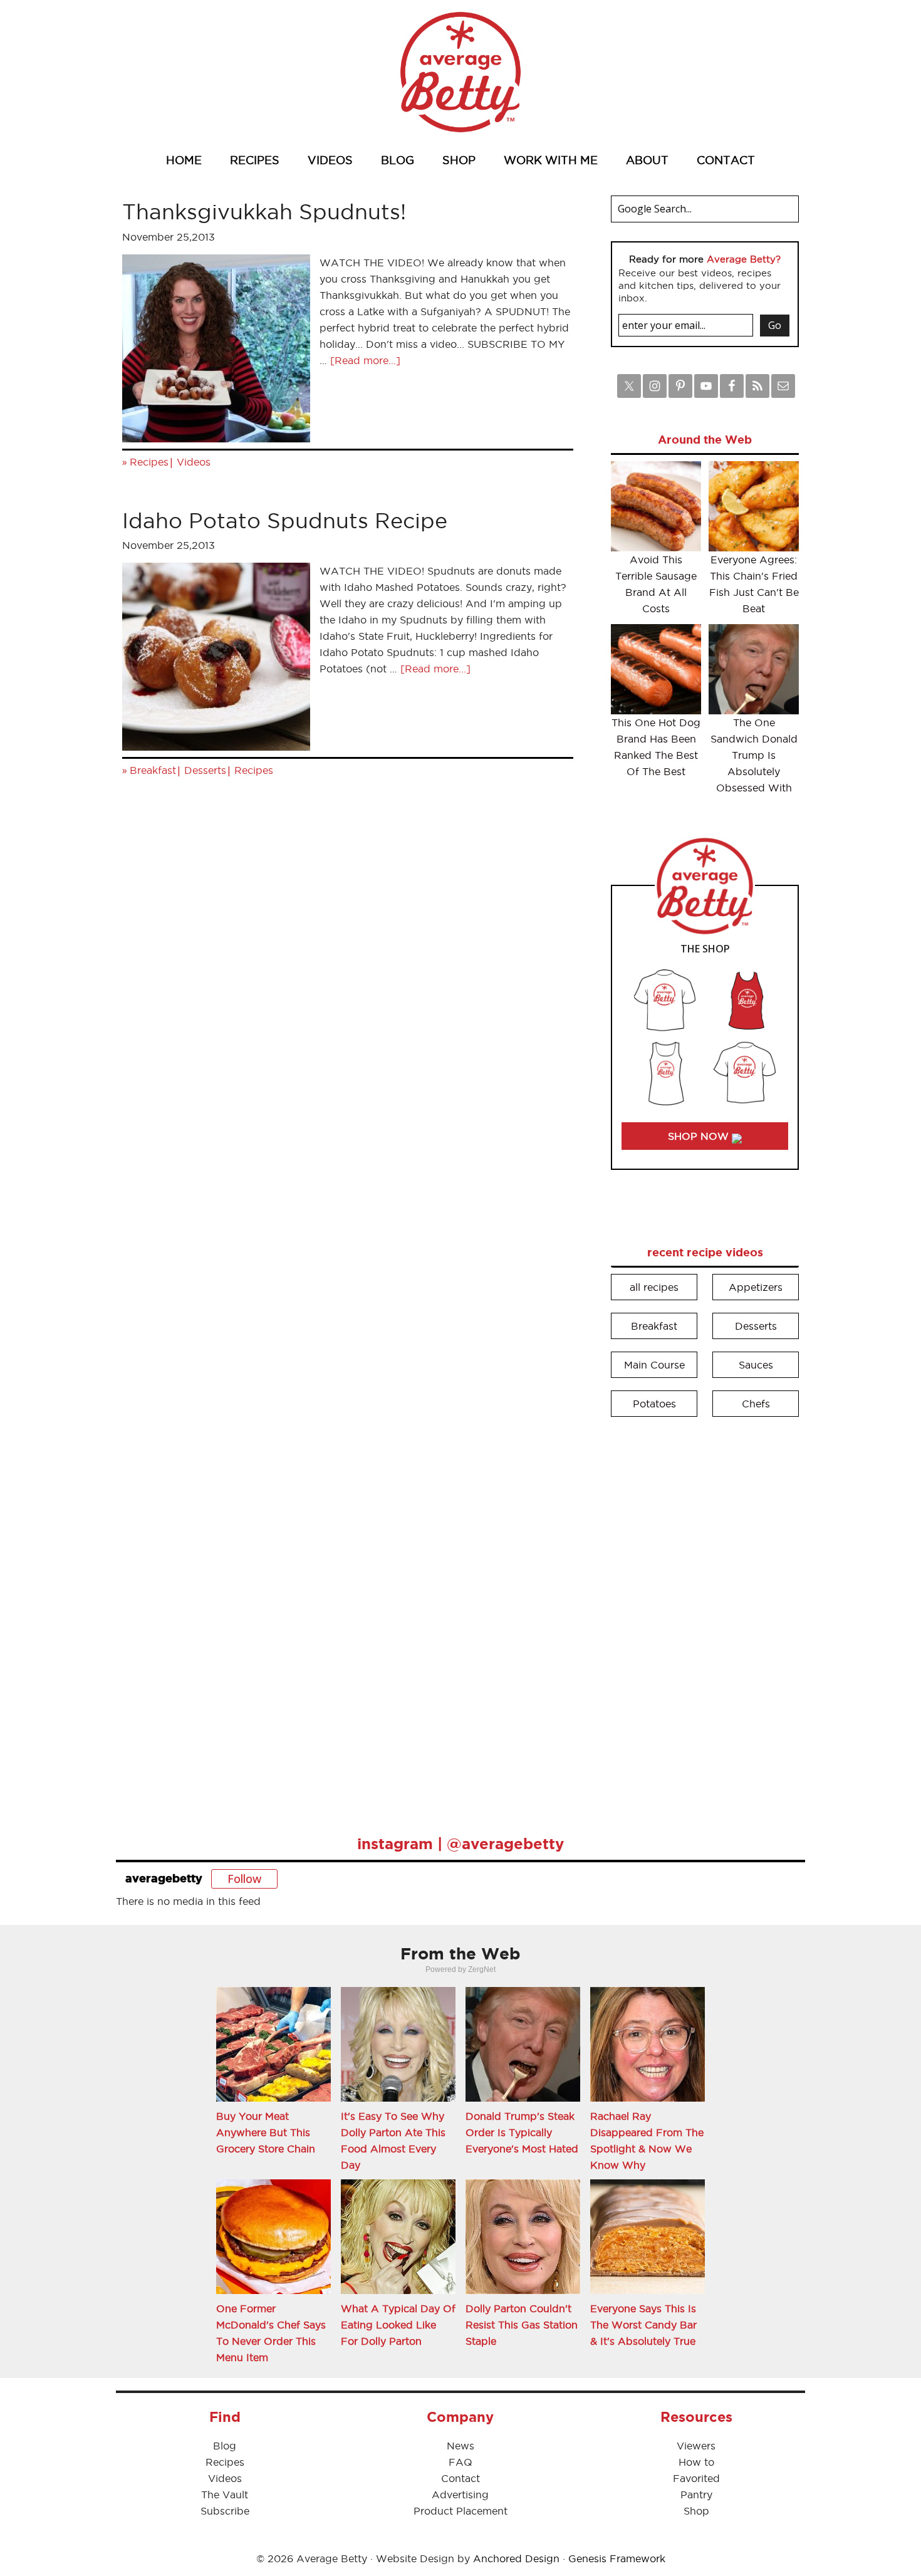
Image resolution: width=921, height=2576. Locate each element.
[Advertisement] (705, 1617)
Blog (225, 2446)
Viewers (696, 2446)
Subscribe (225, 2511)
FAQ (460, 2462)
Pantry (696, 2495)
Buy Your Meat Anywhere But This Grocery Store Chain (266, 2132)
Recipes (149, 462)
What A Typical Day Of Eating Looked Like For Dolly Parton (398, 2325)
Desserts (205, 770)
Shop (696, 2511)
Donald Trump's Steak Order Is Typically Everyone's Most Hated (522, 2132)
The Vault (225, 2495)
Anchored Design (516, 2558)
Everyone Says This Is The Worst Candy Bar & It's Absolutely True (643, 2325)
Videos (194, 462)
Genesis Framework (617, 2558)
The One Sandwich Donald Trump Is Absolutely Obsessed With (754, 755)
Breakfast (153, 770)
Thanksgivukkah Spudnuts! (264, 211)
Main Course (654, 1365)
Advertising (460, 2495)
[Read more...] (365, 360)
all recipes (654, 1287)
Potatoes (654, 1404)
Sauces (756, 1365)
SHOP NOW (700, 1136)
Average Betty (460, 72)
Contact (460, 2478)
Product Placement (460, 2511)
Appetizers (756, 1287)
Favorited (696, 2478)
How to (696, 2462)
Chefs (756, 1404)
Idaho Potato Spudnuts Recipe (285, 520)
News (460, 2446)
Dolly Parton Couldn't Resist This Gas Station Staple (522, 2325)
